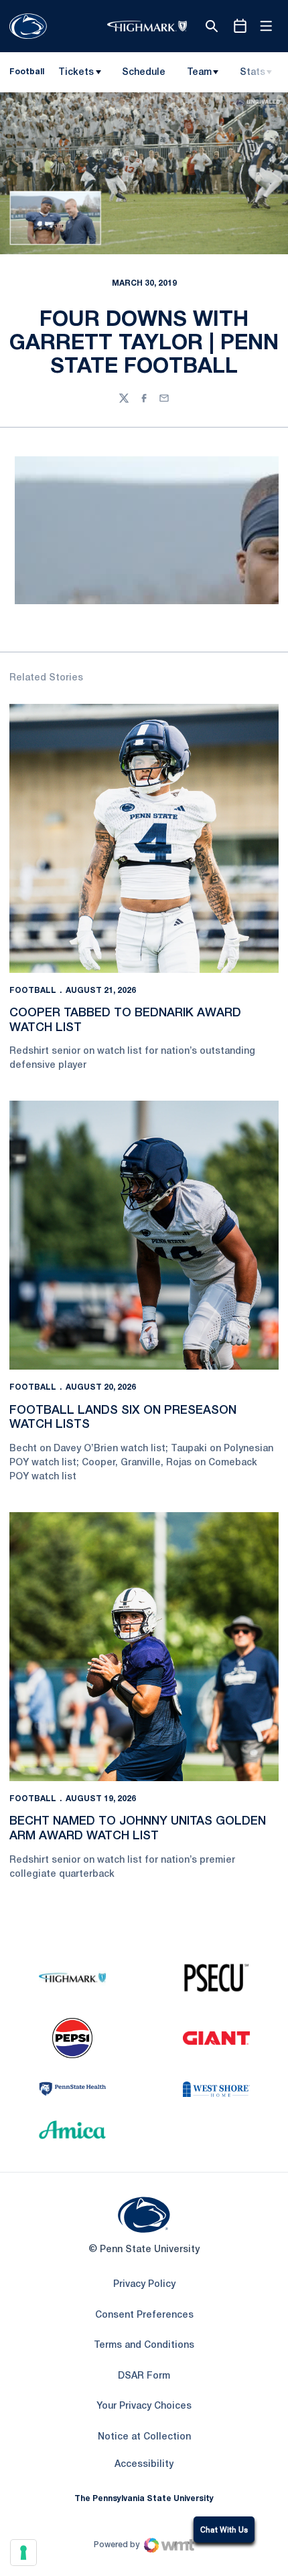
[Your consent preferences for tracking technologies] (23, 2553)
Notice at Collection (144, 2437)
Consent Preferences (144, 2315)
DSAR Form (144, 2376)
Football (33, 991)
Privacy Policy (144, 2285)
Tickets (76, 73)
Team (199, 73)
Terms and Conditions (144, 2345)
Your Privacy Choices (144, 2406)
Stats (253, 73)
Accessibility (144, 2464)
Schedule (144, 73)
